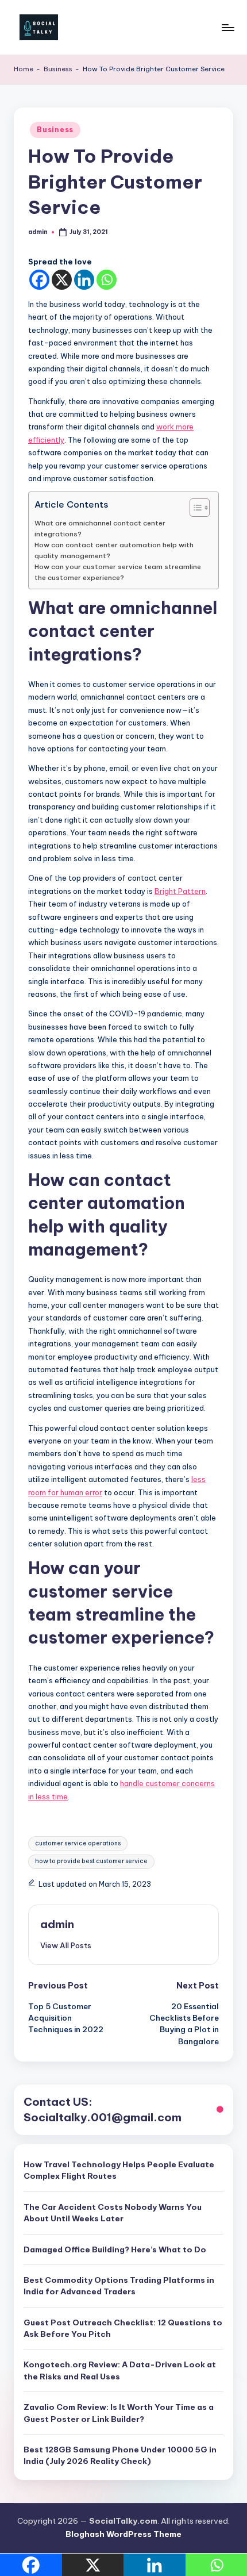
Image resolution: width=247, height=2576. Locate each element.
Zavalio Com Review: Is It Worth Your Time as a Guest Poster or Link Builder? (119, 2413)
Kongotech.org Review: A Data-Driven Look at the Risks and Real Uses (120, 2370)
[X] (62, 280)
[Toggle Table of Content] (194, 508)
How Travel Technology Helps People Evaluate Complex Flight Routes (119, 2170)
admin (57, 1924)
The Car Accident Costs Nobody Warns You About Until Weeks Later (113, 2213)
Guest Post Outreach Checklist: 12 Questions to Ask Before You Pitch (123, 2328)
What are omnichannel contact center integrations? (100, 528)
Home (24, 69)
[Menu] (227, 27)
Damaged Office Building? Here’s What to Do (115, 2249)
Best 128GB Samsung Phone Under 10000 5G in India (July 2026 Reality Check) (120, 2455)
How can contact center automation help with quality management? (114, 550)
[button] (66, 1945)
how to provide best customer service (91, 1861)
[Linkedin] (84, 280)
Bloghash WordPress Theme (123, 2534)
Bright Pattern (180, 891)
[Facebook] (39, 280)
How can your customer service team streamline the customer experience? (118, 572)
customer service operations (78, 1843)
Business (58, 69)
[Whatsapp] (107, 280)
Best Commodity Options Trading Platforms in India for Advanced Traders (119, 2286)
